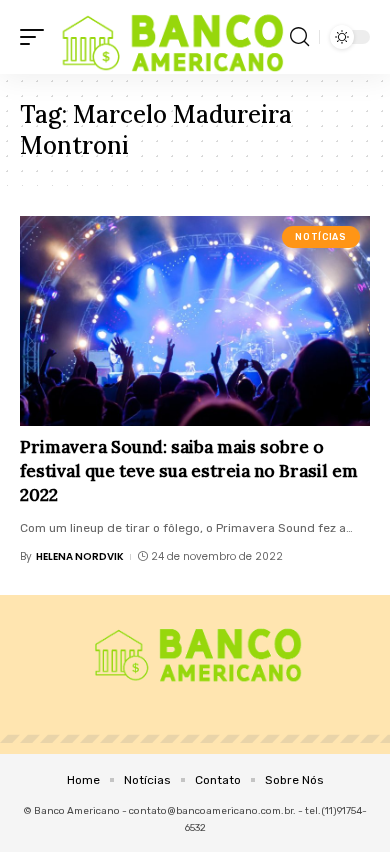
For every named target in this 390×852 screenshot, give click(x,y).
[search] (299, 37)
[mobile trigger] (37, 37)
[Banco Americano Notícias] (169, 37)
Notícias (320, 237)
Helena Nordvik (80, 556)
